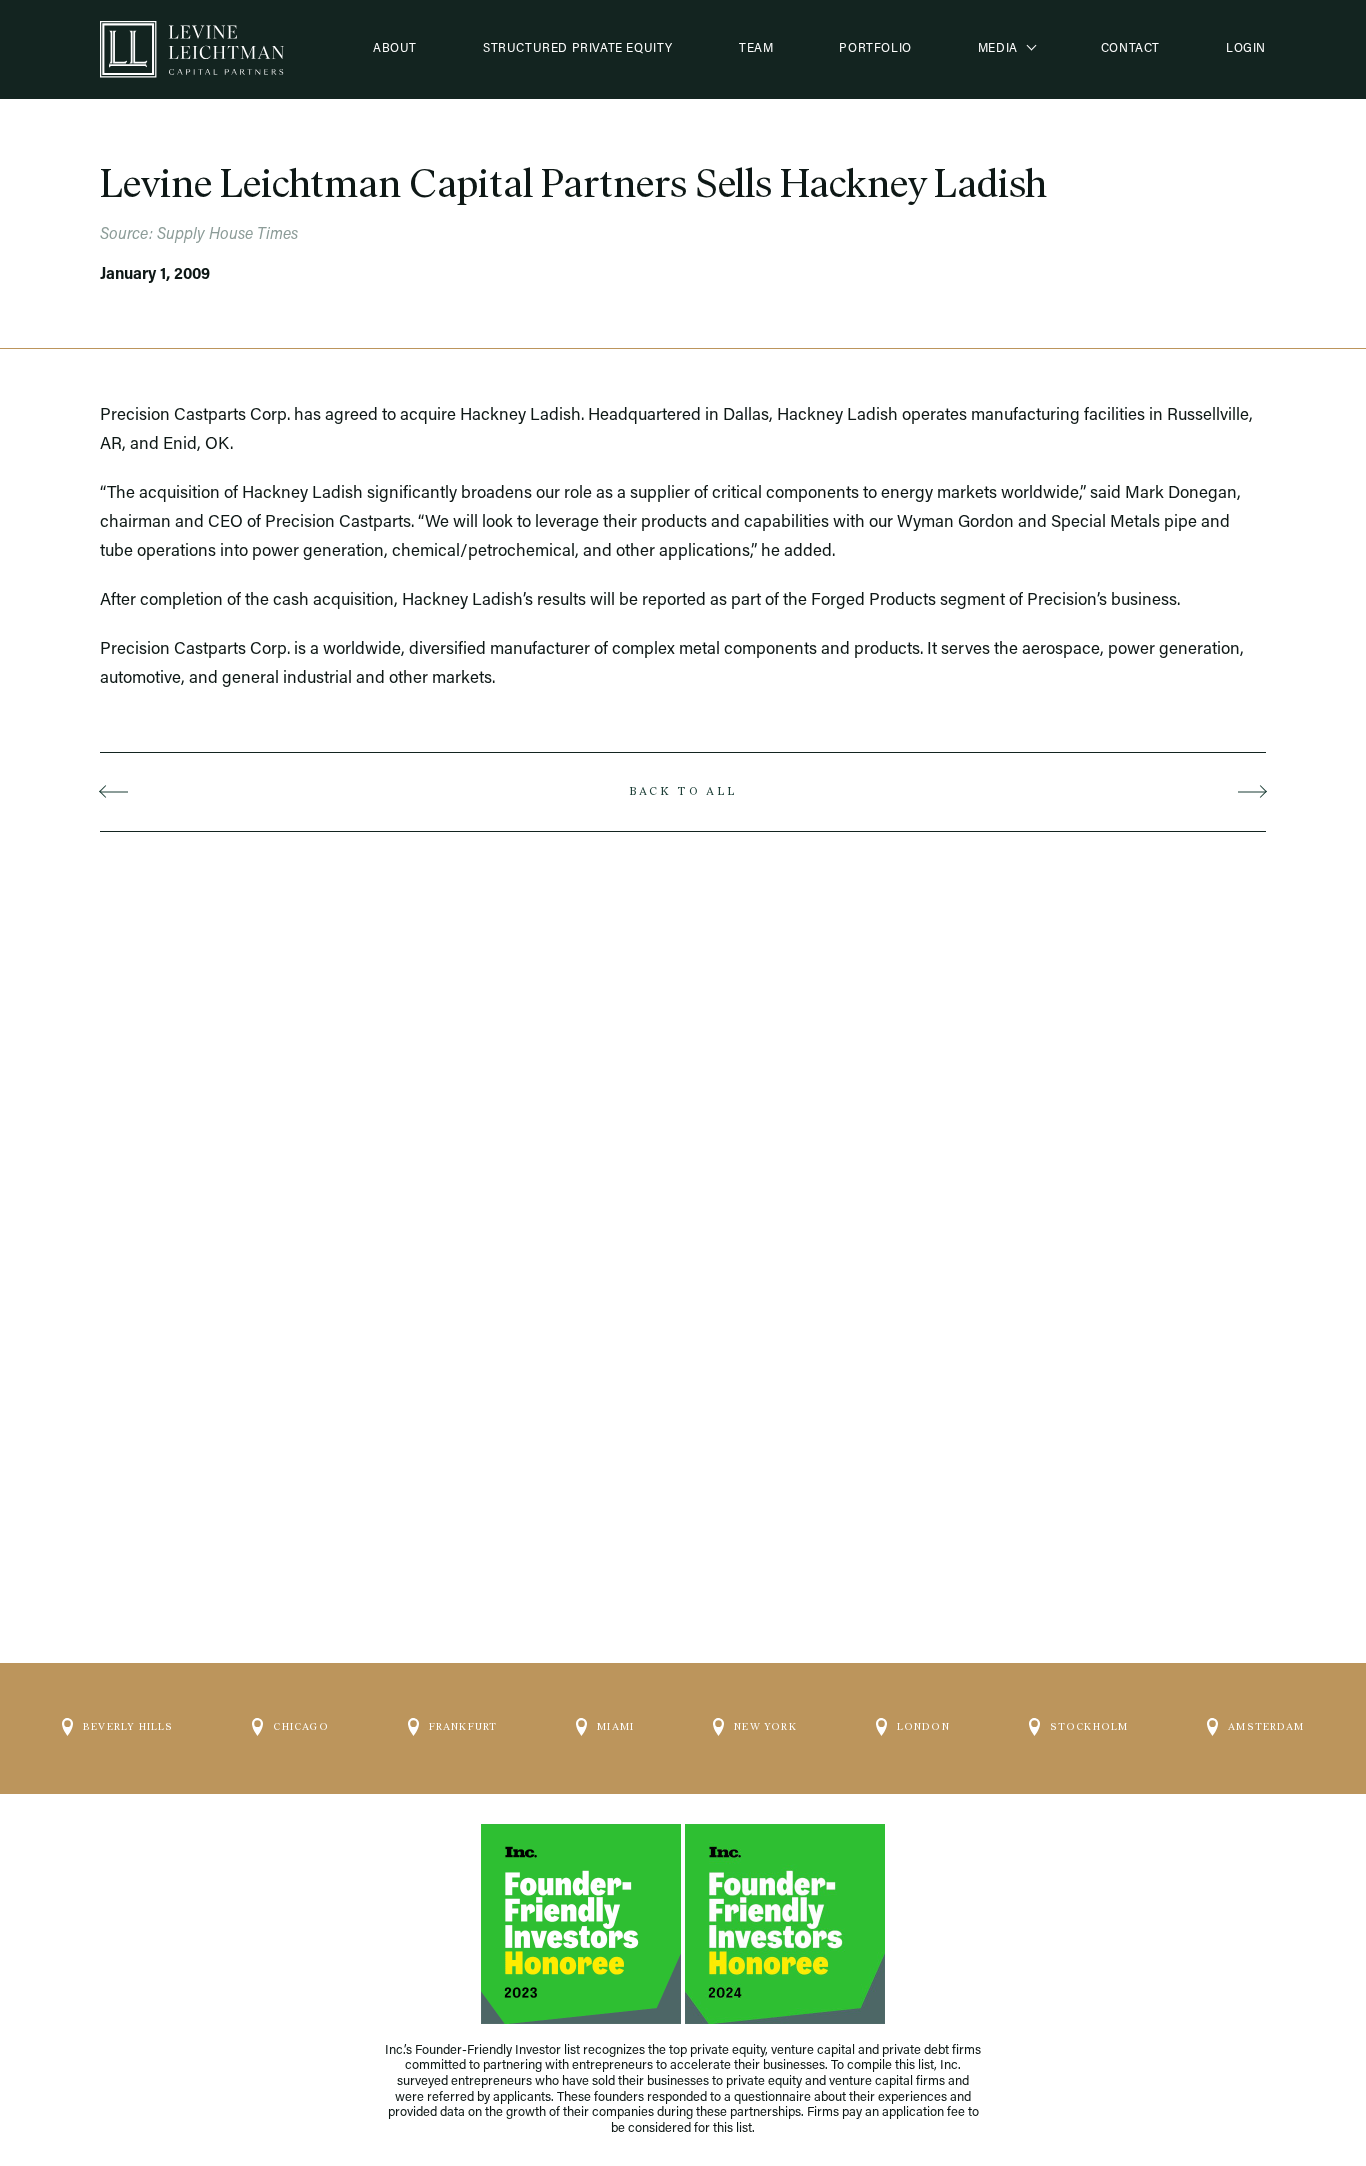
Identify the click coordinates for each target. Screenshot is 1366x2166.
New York (765, 1726)
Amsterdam (1266, 1726)
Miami (615, 1726)
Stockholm (1089, 1726)
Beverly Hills (128, 1726)
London (923, 1726)
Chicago (300, 1726)
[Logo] (192, 49)
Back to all (682, 791)
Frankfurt (463, 1726)
